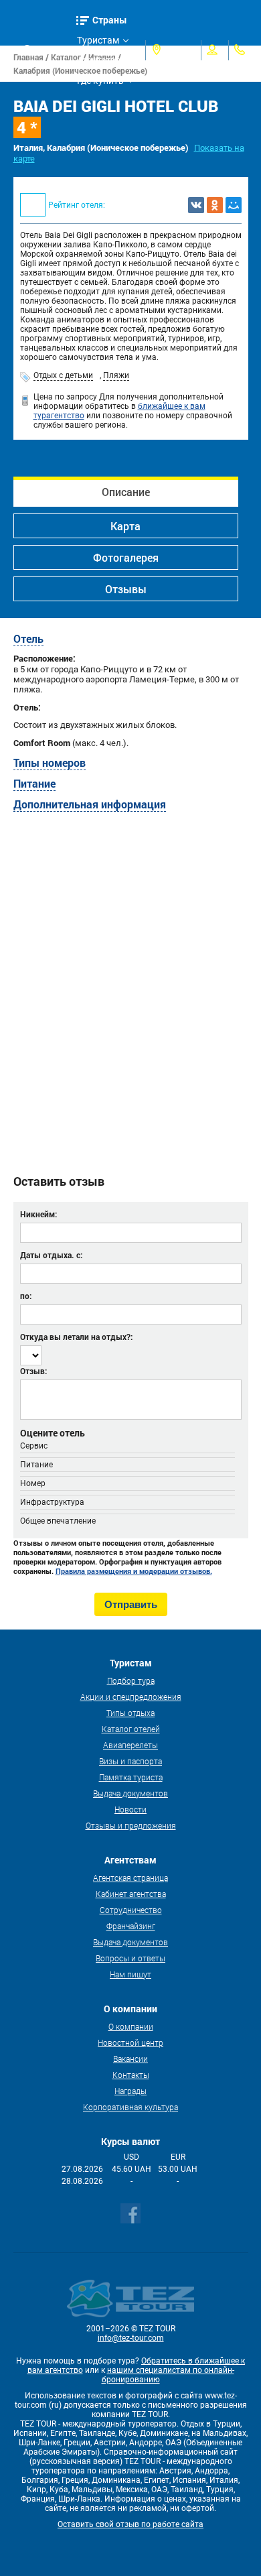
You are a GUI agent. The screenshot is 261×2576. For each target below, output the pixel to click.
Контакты (131, 2075)
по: (26, 1296)
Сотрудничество (131, 1910)
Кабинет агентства (131, 1894)
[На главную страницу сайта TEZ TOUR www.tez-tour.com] (16, 51)
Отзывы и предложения (131, 1825)
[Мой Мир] (234, 205)
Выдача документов (130, 1793)
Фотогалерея (126, 557)
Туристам (98, 40)
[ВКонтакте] (196, 205)
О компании (131, 2026)
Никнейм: (38, 1214)
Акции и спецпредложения (131, 1697)
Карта (125, 526)
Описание (126, 492)
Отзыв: (33, 1371)
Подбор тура (131, 1680)
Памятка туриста (131, 1777)
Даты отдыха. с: (51, 1255)
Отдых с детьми (63, 375)
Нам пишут (130, 1974)
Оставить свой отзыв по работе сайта (130, 2524)
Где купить (100, 80)
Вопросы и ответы (130, 1958)
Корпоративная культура (130, 2107)
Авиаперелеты (130, 1745)
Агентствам (102, 60)
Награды (130, 2091)
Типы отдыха (130, 1713)
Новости (130, 1809)
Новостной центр (130, 2042)
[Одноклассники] (215, 205)
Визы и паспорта (130, 1761)
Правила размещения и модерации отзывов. (134, 1571)
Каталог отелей (131, 1729)
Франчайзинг (131, 1926)
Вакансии (130, 2059)
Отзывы (126, 589)
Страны (110, 20)
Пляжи (116, 375)
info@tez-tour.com (131, 2338)
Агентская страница (130, 1878)
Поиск (49, 50)
